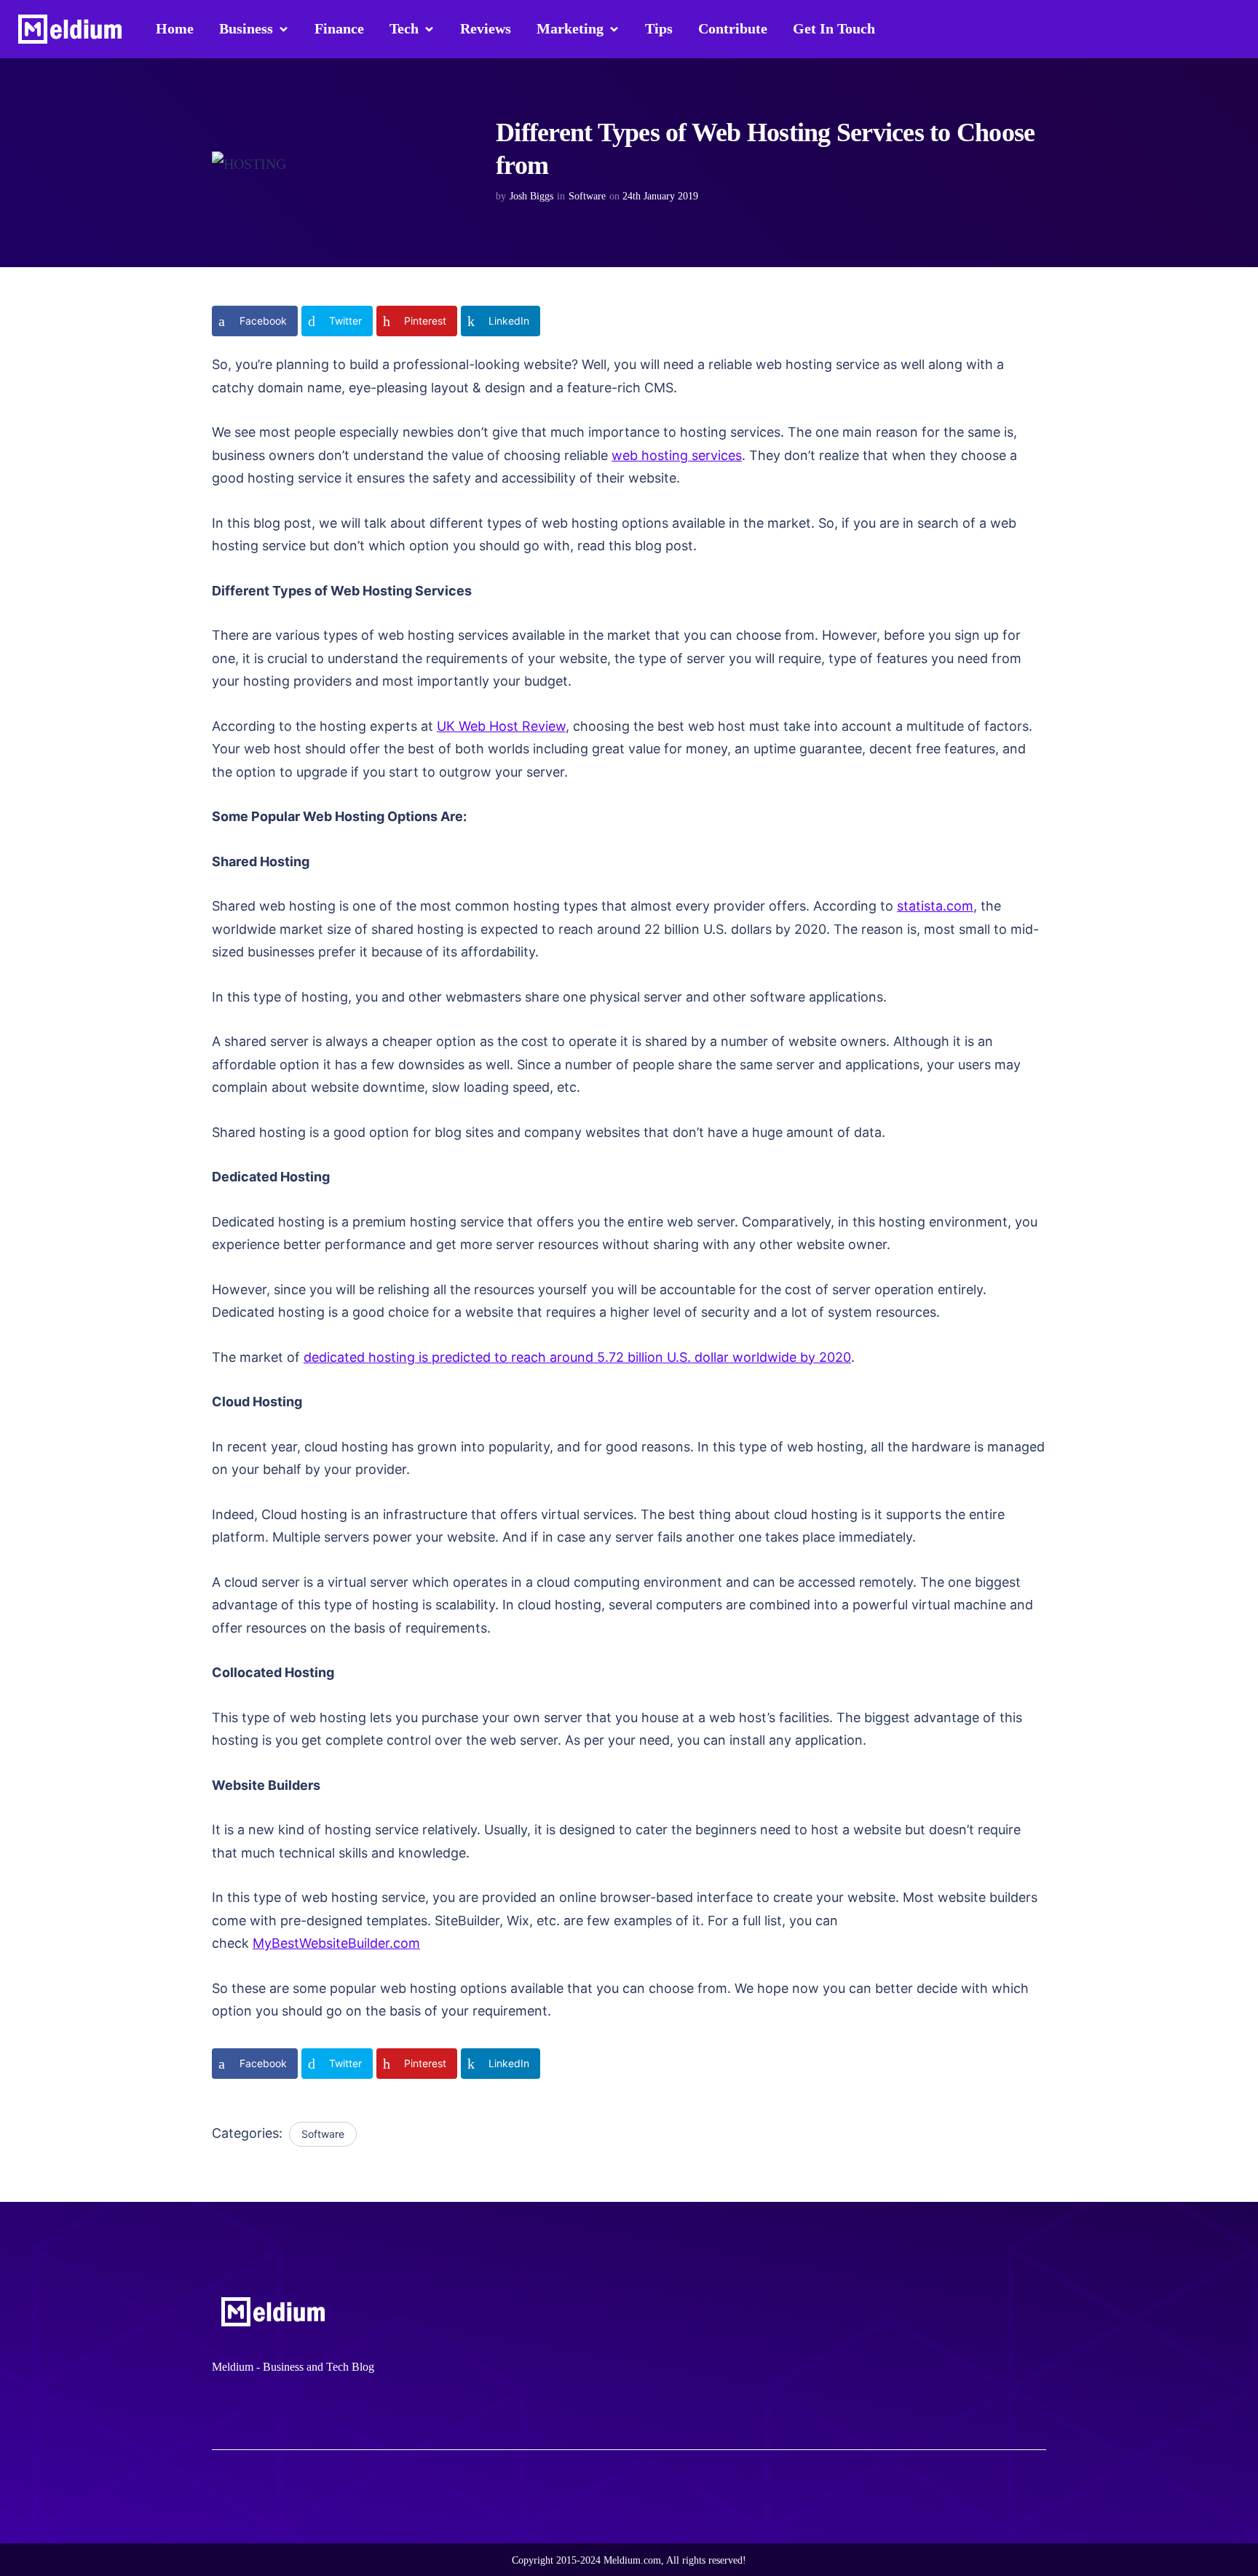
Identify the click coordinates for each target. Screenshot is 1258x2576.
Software (587, 196)
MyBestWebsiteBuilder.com (336, 1943)
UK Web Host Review (501, 726)
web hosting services (677, 455)
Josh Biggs (531, 196)
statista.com (935, 906)
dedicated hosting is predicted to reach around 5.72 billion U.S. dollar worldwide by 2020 (577, 1357)
